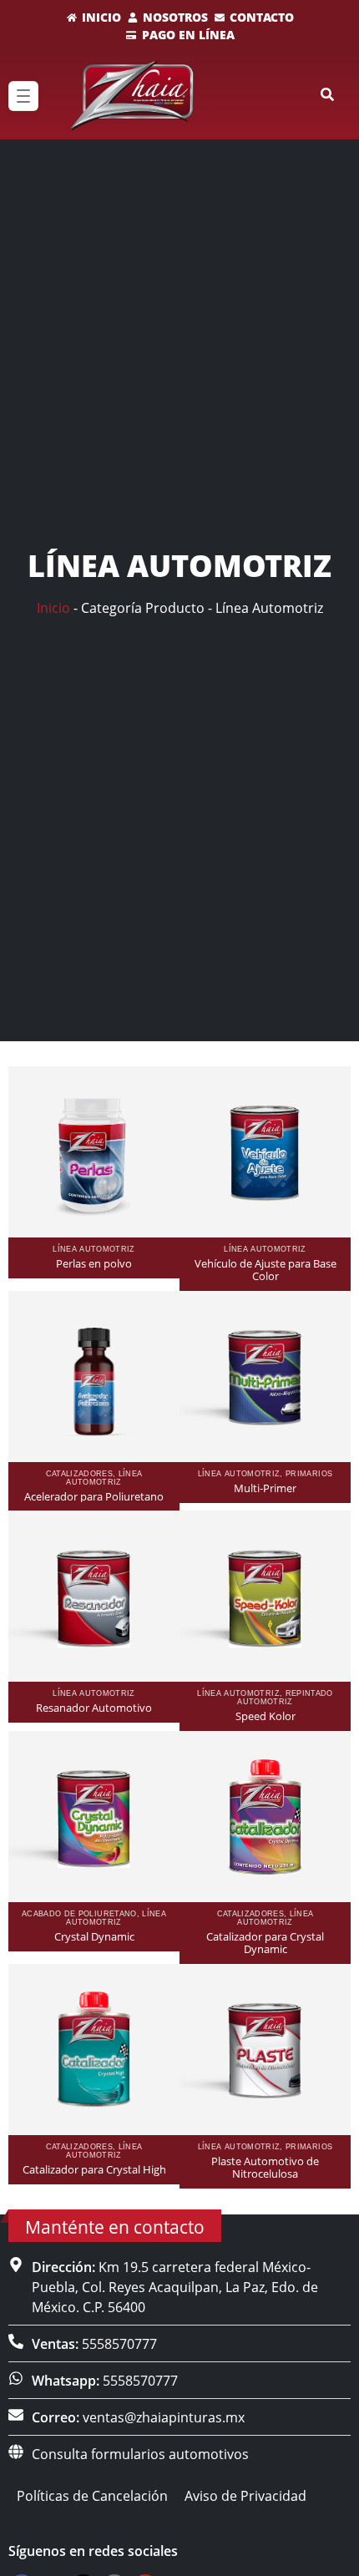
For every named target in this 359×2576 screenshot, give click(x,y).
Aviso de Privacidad (245, 2496)
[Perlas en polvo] (94, 1152)
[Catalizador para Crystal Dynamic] (265, 1817)
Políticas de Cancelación (92, 2496)
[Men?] (23, 96)
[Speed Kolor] (265, 1596)
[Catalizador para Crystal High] (94, 2050)
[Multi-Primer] (265, 1377)
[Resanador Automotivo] (94, 1596)
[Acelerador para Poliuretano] (94, 1377)
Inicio (53, 608)
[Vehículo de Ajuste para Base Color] (265, 1152)
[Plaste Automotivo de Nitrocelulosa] (265, 2050)
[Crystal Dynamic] (94, 1817)
